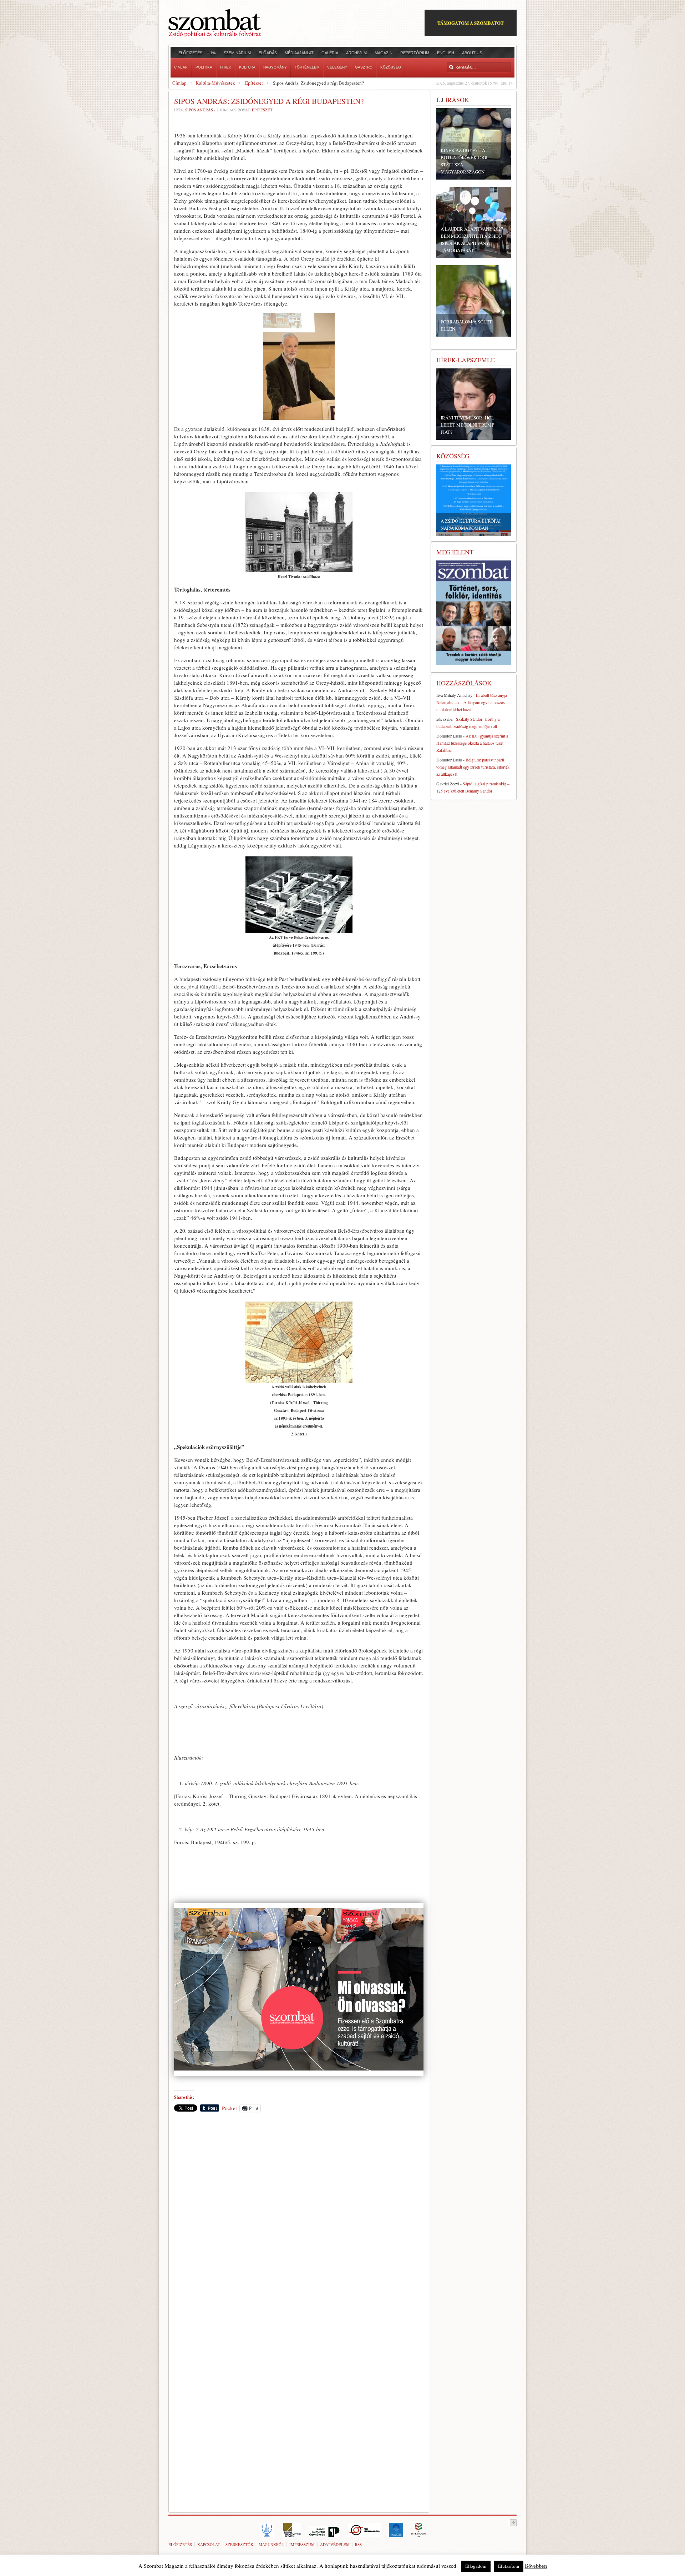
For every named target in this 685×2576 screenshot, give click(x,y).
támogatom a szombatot (471, 23)
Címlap (179, 83)
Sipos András (199, 110)
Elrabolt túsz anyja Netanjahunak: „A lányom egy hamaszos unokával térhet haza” (472, 702)
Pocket (229, 2108)
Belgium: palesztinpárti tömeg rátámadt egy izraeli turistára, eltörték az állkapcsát (473, 767)
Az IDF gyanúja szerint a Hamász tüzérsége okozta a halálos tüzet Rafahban (472, 743)
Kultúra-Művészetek (215, 83)
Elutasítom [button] (509, 2566)
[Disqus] (299, 2217)
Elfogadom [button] (476, 2566)
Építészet (254, 83)
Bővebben (536, 2566)
